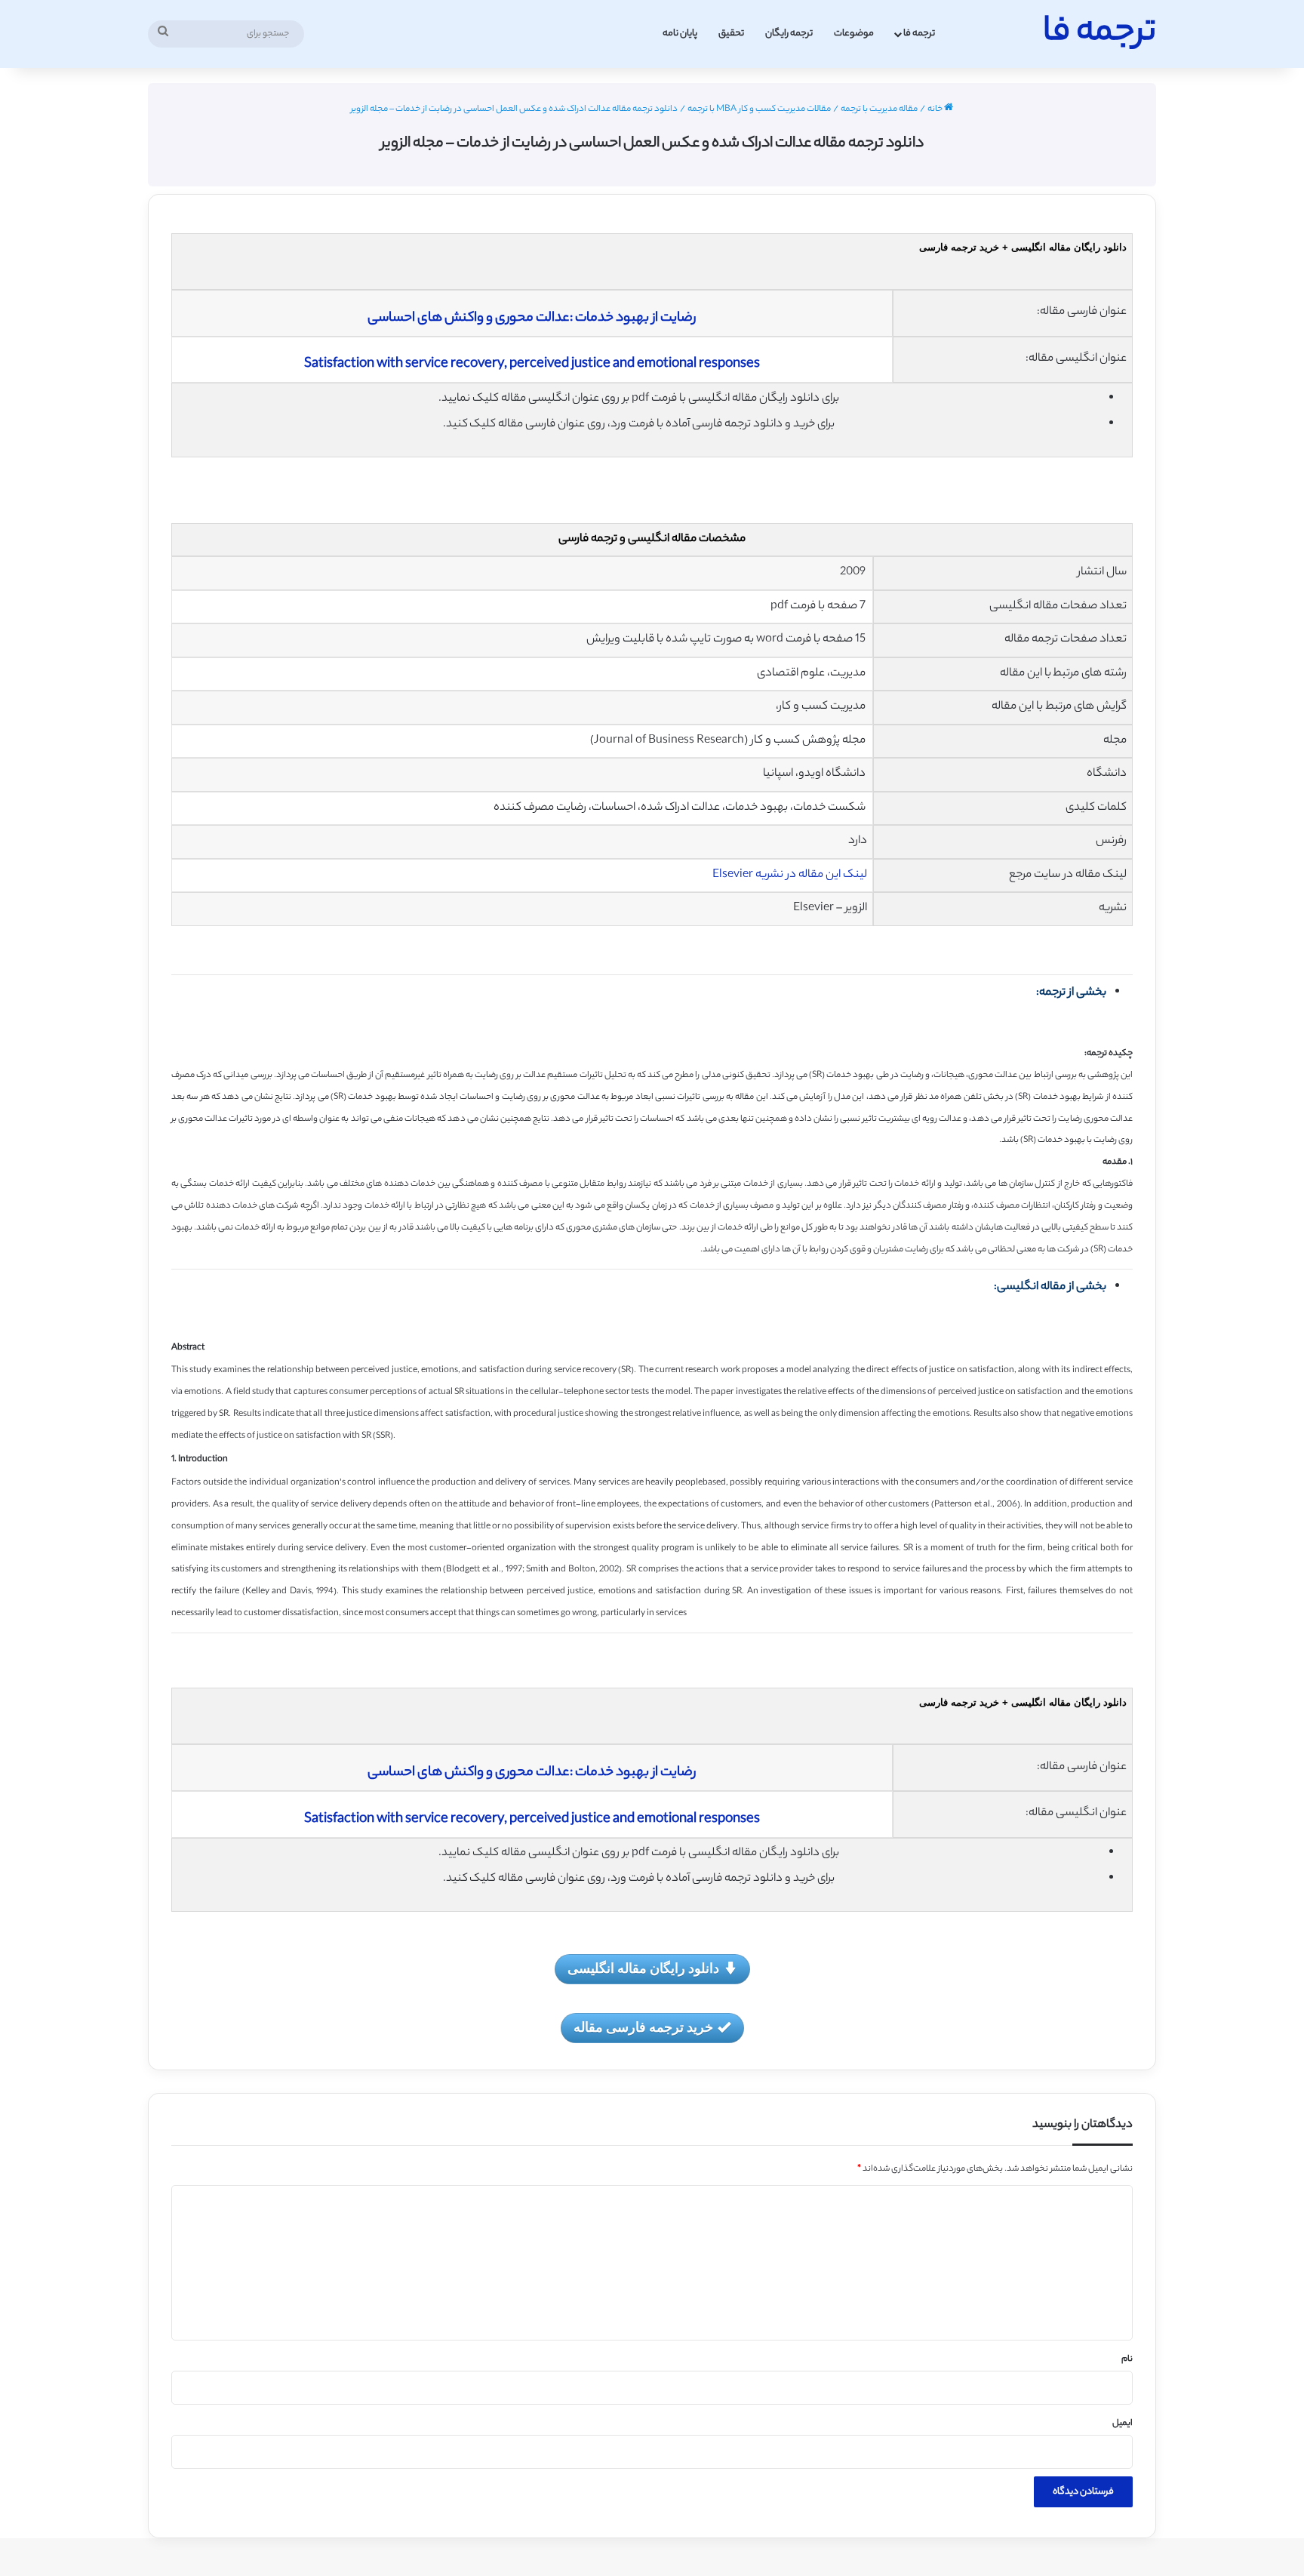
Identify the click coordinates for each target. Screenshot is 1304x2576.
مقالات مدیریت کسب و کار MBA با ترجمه (759, 109)
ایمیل (1123, 2424)
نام (1127, 2359)
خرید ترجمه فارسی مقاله (643, 2027)
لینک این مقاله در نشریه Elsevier (790, 875)
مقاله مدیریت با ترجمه (879, 109)
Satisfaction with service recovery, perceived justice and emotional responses (532, 365)
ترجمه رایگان (789, 34)
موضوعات (854, 34)
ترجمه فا (919, 34)
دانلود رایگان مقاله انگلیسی (643, 1968)
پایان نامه (680, 34)
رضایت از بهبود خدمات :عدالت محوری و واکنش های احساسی (532, 319)
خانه (936, 109)
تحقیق (731, 34)
